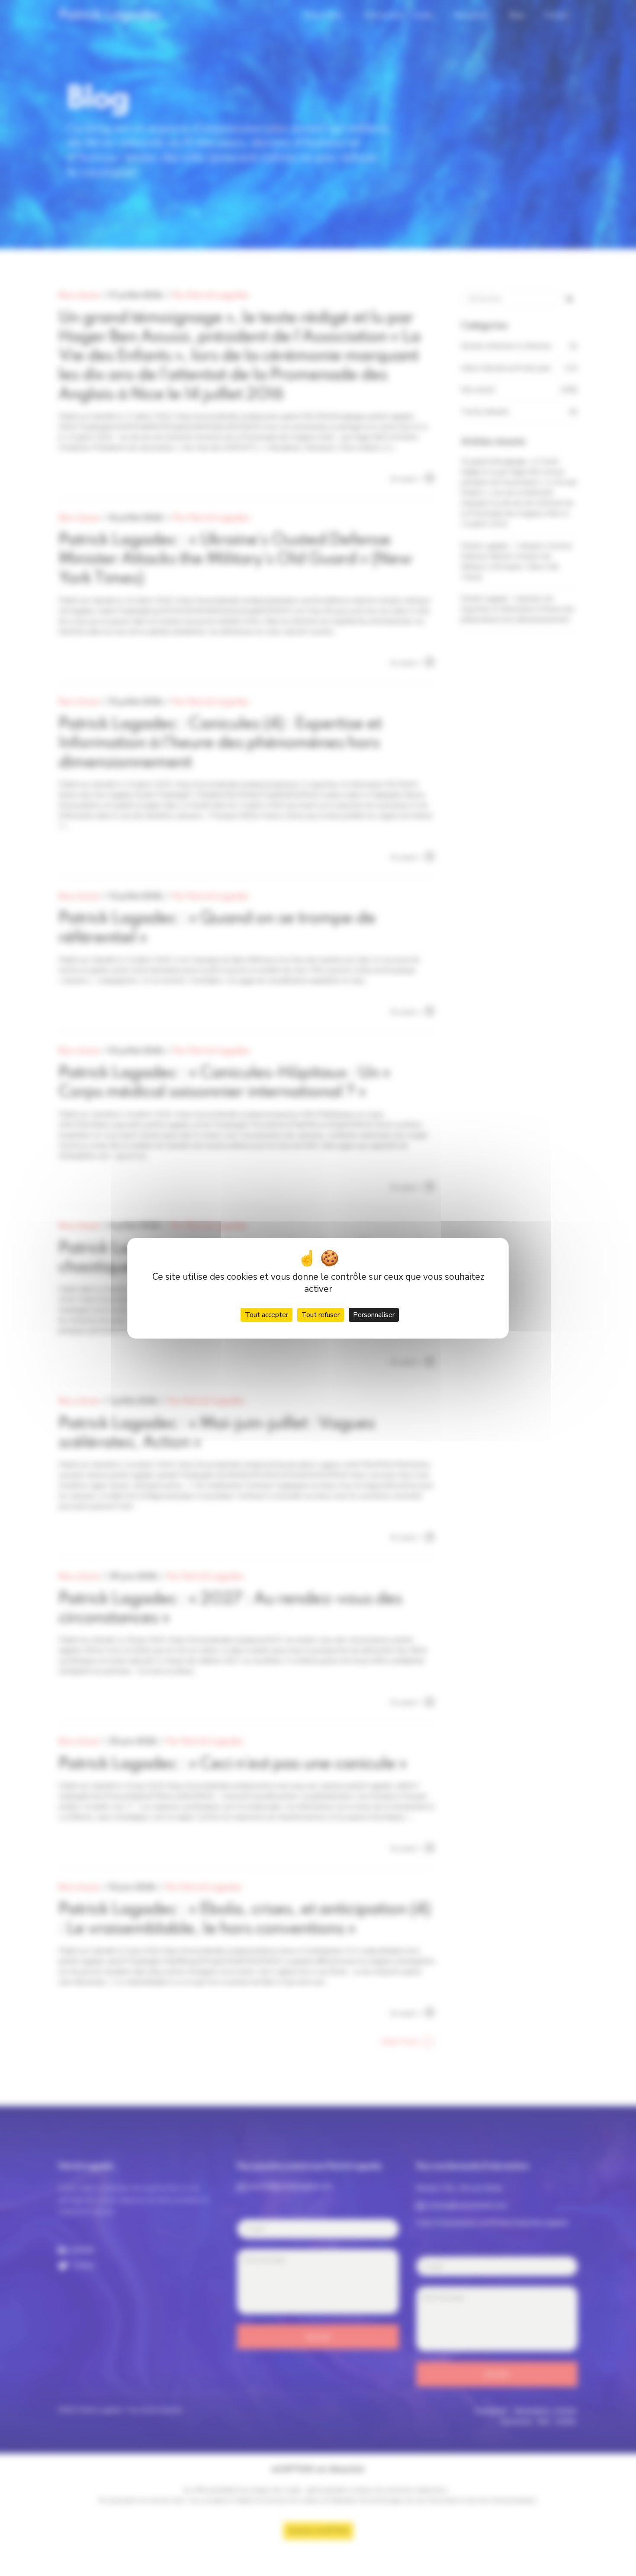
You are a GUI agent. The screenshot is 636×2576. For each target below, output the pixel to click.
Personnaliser (374, 1315)
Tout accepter (267, 1315)
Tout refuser (321, 1315)
